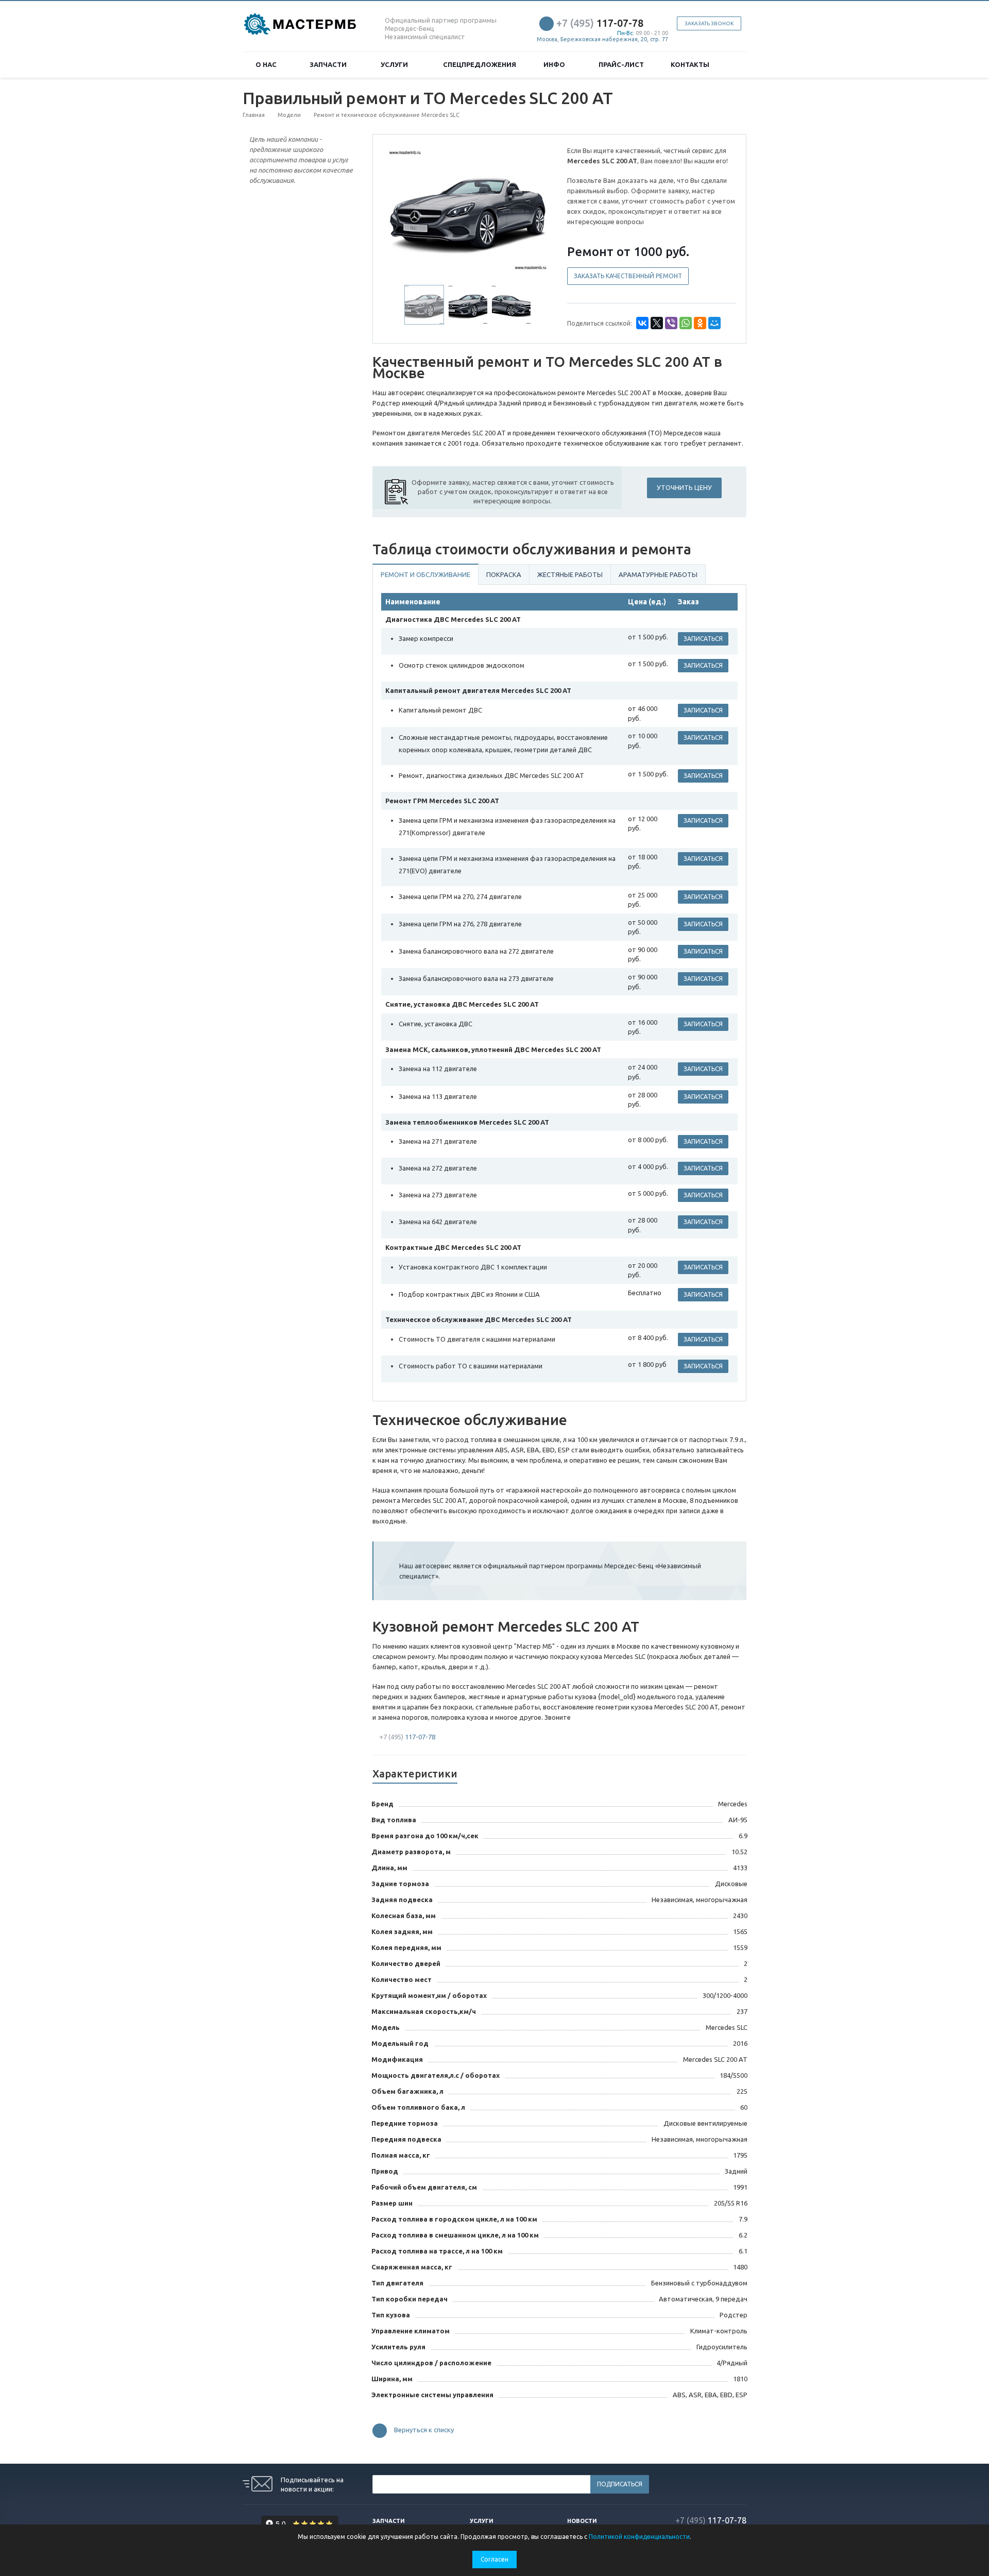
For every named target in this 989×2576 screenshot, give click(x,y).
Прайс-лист (621, 64)
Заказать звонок (709, 23)
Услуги (396, 64)
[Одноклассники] (700, 323)
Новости (582, 2521)
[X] (657, 323)
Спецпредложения (480, 64)
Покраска (504, 574)
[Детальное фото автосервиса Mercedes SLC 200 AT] (468, 210)
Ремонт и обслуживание (425, 574)
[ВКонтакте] (642, 323)
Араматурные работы (658, 574)
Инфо (556, 64)
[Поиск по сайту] (735, 65)
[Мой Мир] (714, 323)
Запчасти (330, 64)
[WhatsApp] (686, 323)
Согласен (494, 2559)
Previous (402, 209)
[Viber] (671, 323)
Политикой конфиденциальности (639, 2537)
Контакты (690, 64)
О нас (268, 64)
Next (534, 209)
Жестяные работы (570, 574)
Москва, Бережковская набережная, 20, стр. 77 (602, 39)
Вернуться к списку (424, 2430)
